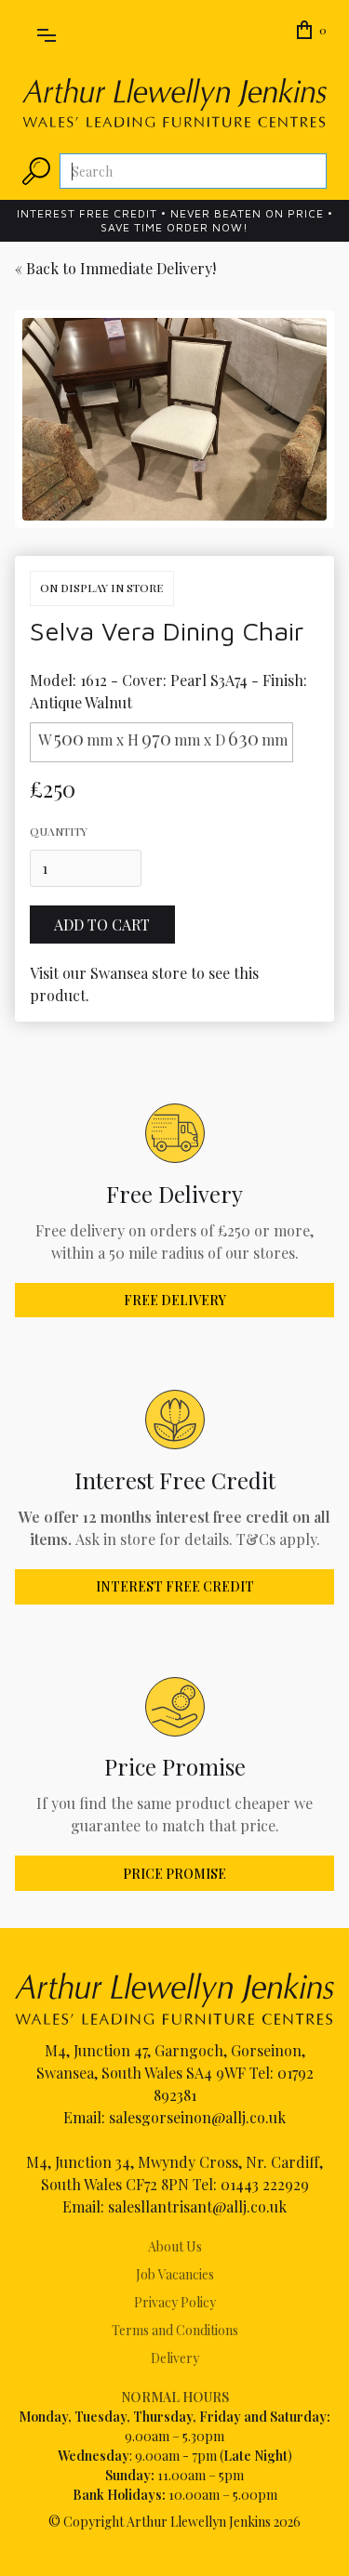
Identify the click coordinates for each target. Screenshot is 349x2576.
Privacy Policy (175, 2302)
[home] (174, 103)
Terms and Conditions (175, 2330)
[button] (47, 32)
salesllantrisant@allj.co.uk (197, 2206)
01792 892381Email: (188, 2095)
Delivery (175, 2358)
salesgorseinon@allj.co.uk (197, 2117)
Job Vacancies (175, 2274)
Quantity (59, 831)
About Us (175, 2246)
